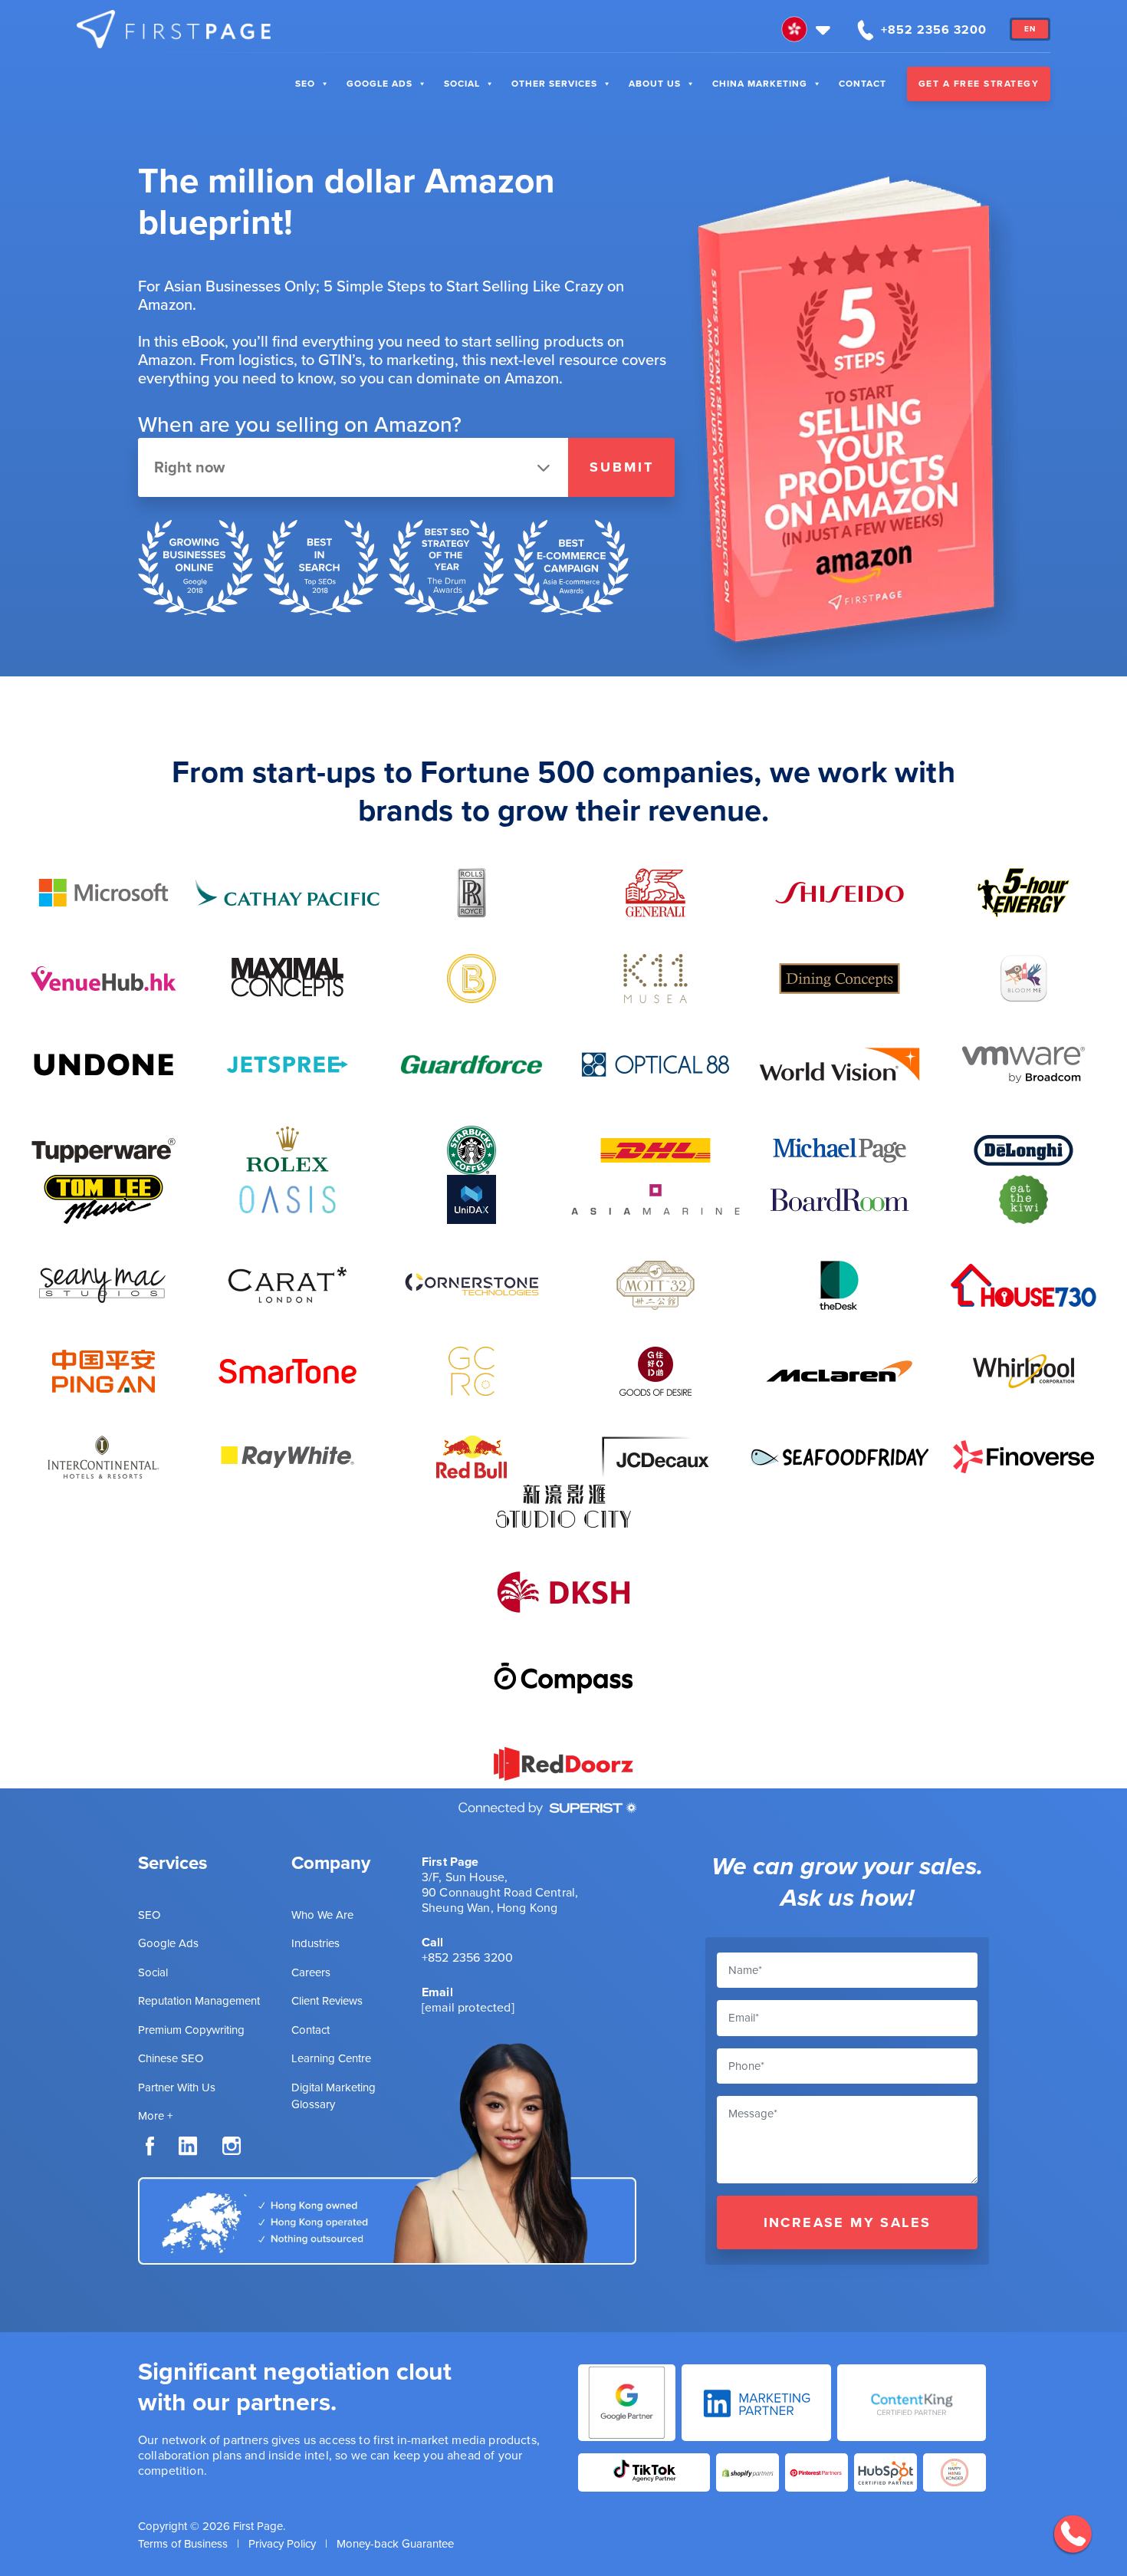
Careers (311, 1972)
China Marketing (760, 84)
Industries (315, 1943)
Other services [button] (554, 84)
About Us (655, 84)
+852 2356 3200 (467, 1957)
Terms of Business (183, 2544)
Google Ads (379, 84)
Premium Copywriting (191, 2030)
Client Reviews (327, 2001)
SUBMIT (622, 467)
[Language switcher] (808, 29)
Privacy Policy (282, 2544)
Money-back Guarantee (395, 2544)
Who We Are (322, 1915)
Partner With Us (177, 2087)
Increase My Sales (848, 2222)
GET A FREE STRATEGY (979, 84)
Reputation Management (199, 2001)
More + (155, 2116)
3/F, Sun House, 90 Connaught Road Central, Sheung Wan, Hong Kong (500, 1892)
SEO (305, 84)
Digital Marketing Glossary (333, 2096)
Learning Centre (331, 2058)
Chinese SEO (171, 2058)
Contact (863, 84)
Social (462, 84)
